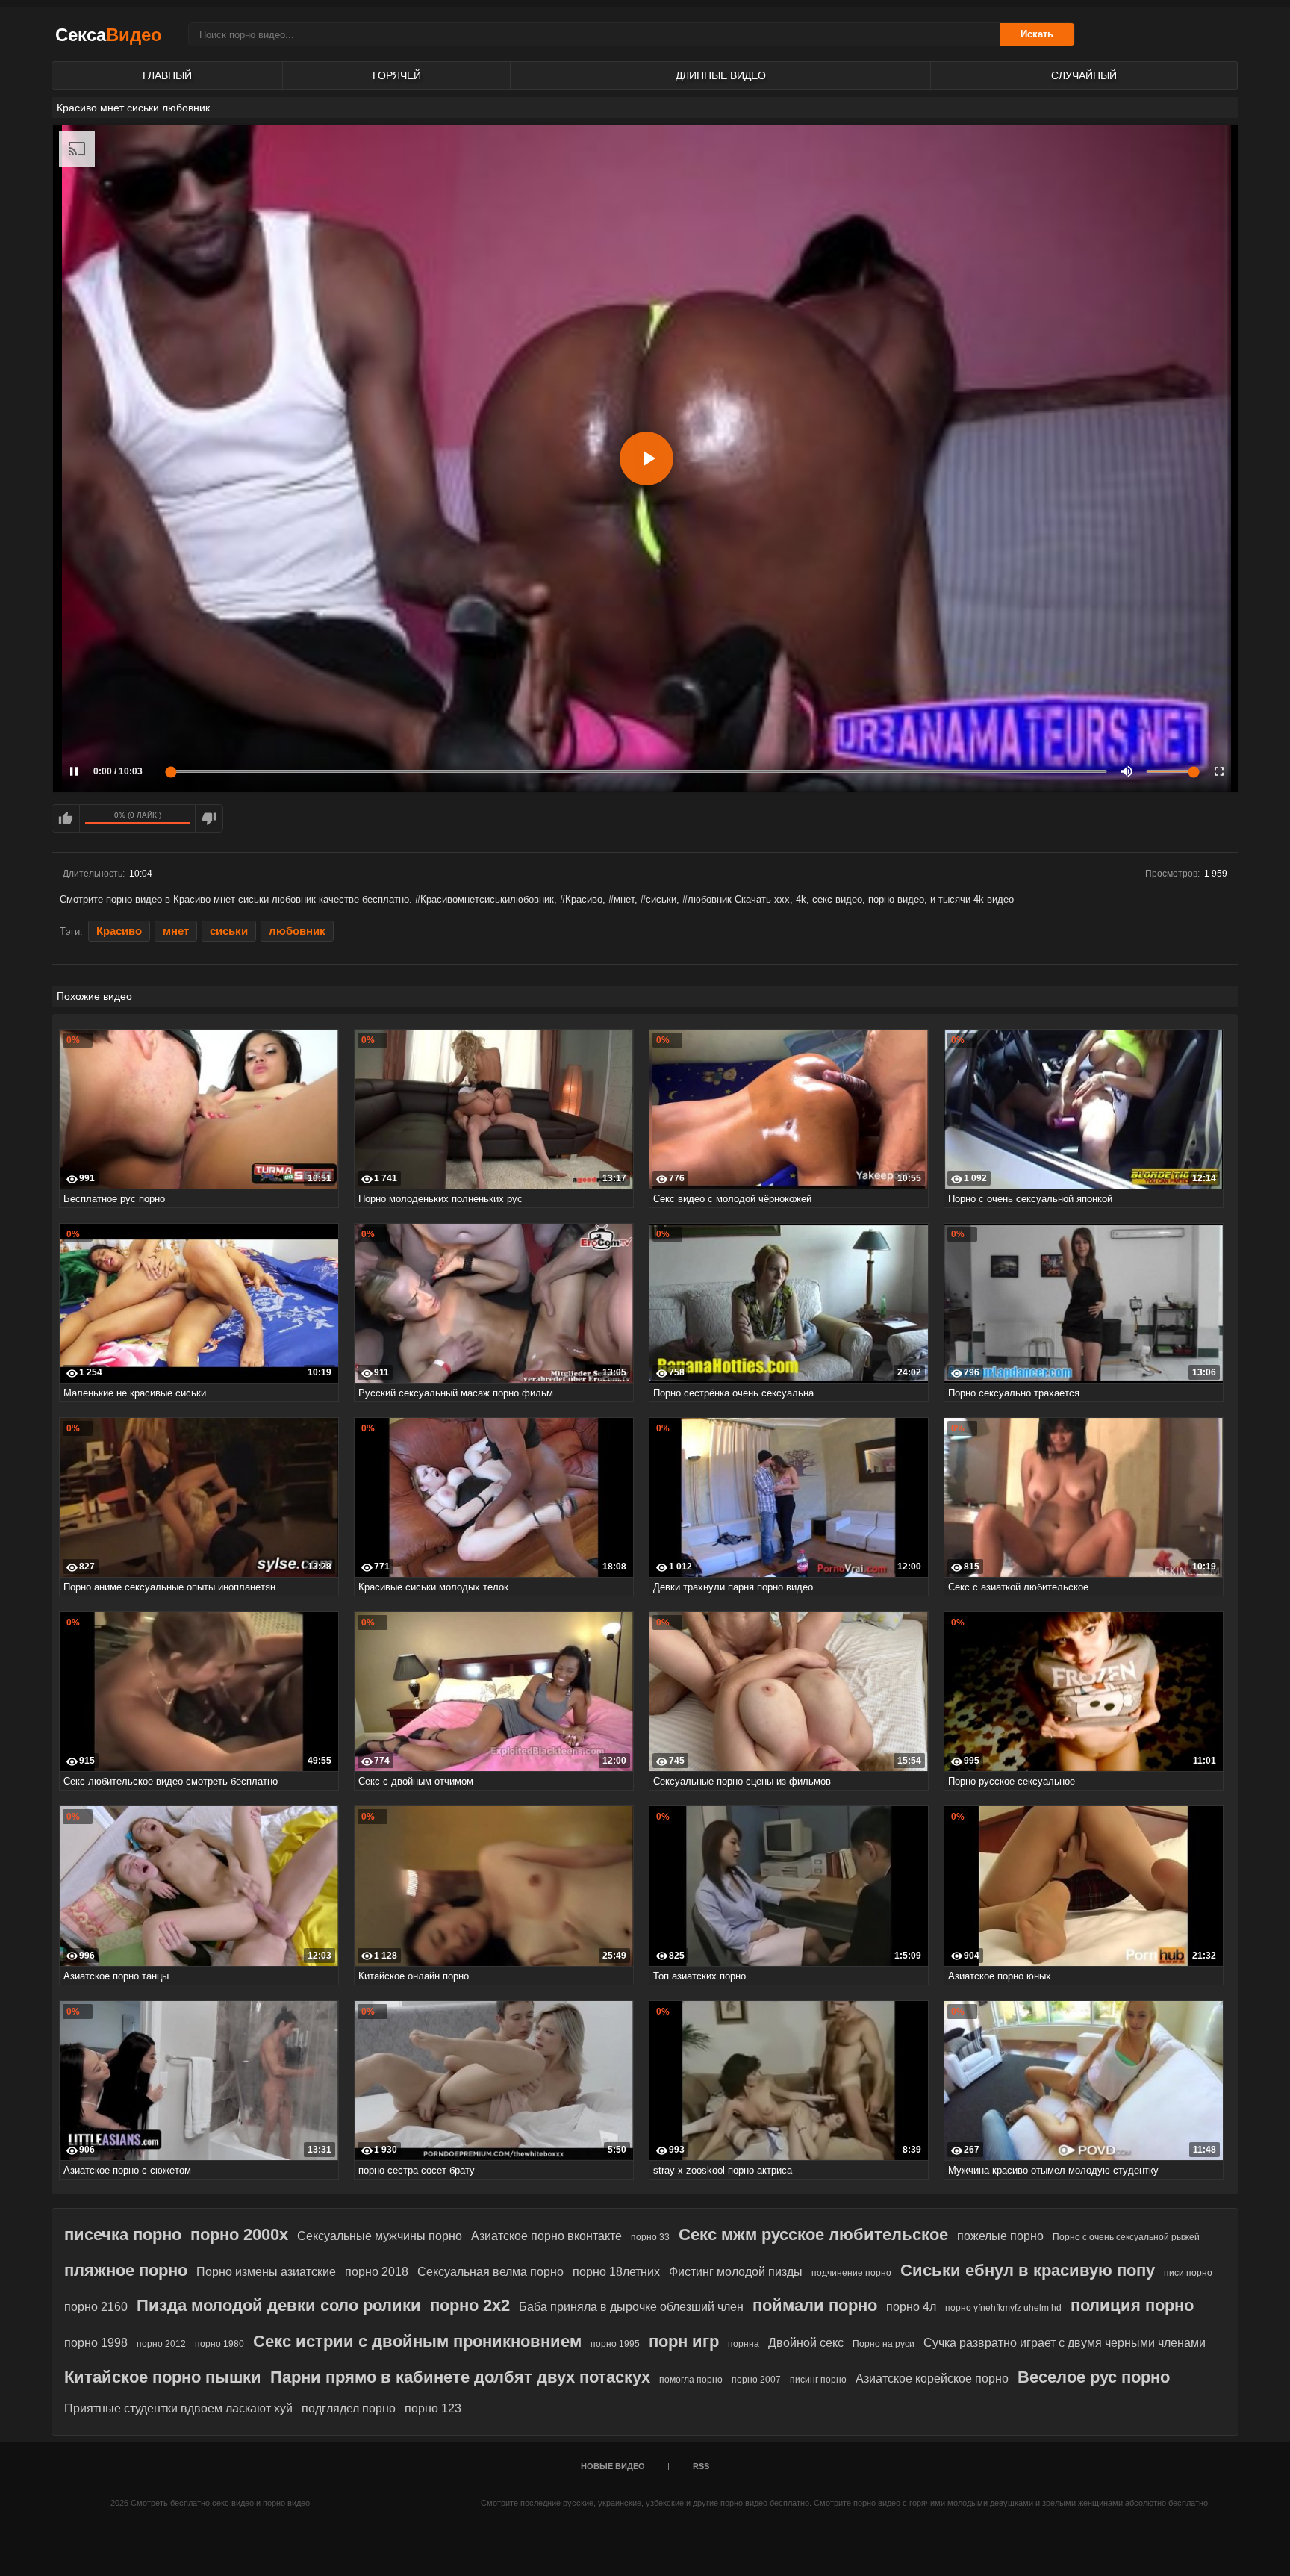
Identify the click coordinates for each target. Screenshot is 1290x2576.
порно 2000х (239, 2234)
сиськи (229, 931)
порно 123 (433, 2408)
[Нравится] (66, 818)
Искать (1037, 34)
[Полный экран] (1219, 771)
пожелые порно (1000, 2236)
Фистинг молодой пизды (736, 2272)
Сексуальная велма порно (490, 2272)
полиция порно (1132, 2305)
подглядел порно (349, 2408)
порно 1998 (96, 2343)
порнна (744, 2344)
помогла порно (691, 2380)
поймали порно (815, 2305)
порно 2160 (96, 2307)
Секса (109, 35)
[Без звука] (1127, 771)
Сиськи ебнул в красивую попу (1028, 2270)
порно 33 (650, 2237)
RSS (701, 2466)
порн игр (684, 2341)
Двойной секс (806, 2343)
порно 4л (911, 2307)
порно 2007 (756, 2380)
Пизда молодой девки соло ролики (279, 2305)
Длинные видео (721, 75)
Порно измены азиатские (266, 2272)
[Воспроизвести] (646, 458)
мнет (176, 931)
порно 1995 (615, 2344)
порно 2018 (377, 2272)
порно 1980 (219, 2344)
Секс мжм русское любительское (813, 2234)
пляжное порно (126, 2270)
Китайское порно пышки (163, 2377)
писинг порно (818, 2380)
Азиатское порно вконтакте (546, 2236)
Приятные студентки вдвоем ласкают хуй (178, 2408)
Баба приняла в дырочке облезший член (631, 2307)
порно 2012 (161, 2344)
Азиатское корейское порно (932, 2379)
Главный (167, 75)
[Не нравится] (209, 818)
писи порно (1188, 2273)
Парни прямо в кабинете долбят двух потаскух (460, 2377)
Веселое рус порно (1094, 2377)
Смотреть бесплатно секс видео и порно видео (220, 2503)
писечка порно (123, 2234)
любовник (297, 931)
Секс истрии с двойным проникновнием (417, 2341)
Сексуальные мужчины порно (380, 2236)
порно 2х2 (470, 2305)
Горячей (397, 75)
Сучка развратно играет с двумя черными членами (1065, 2343)
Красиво (119, 931)
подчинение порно (851, 2273)
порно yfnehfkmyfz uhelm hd (1003, 2308)
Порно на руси (884, 2344)
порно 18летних (616, 2272)
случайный (1084, 75)
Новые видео (613, 2466)
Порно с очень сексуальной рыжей (1126, 2237)
